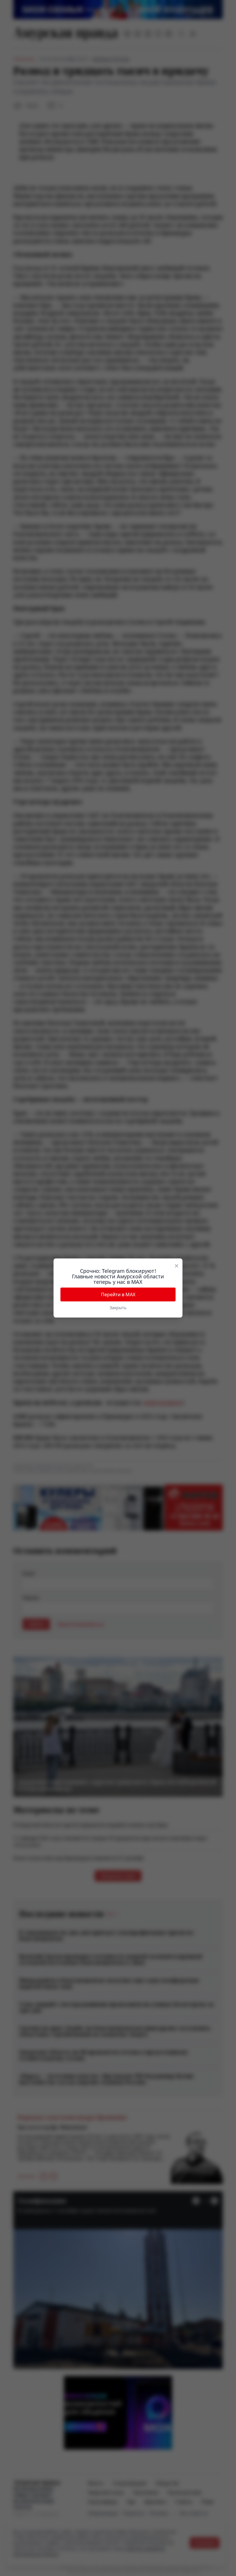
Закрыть (118, 1308)
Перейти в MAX (118, 1294)
